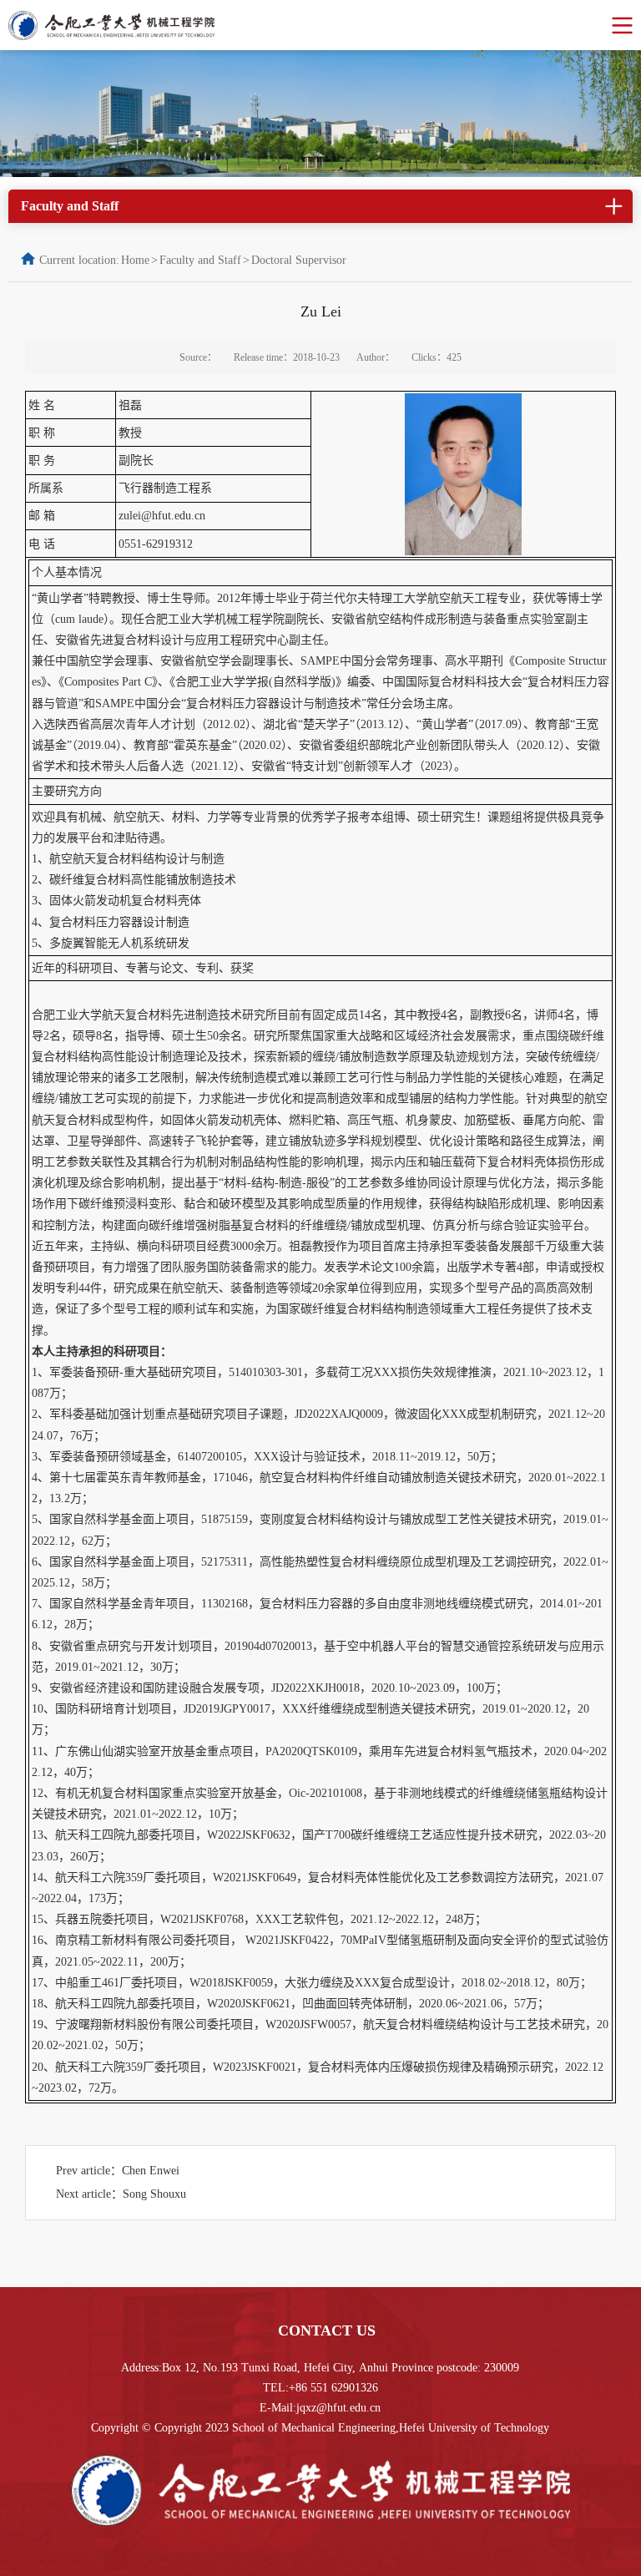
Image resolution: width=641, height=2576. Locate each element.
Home (135, 260)
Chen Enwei (151, 2171)
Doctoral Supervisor (299, 260)
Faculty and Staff (200, 260)
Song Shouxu (154, 2194)
